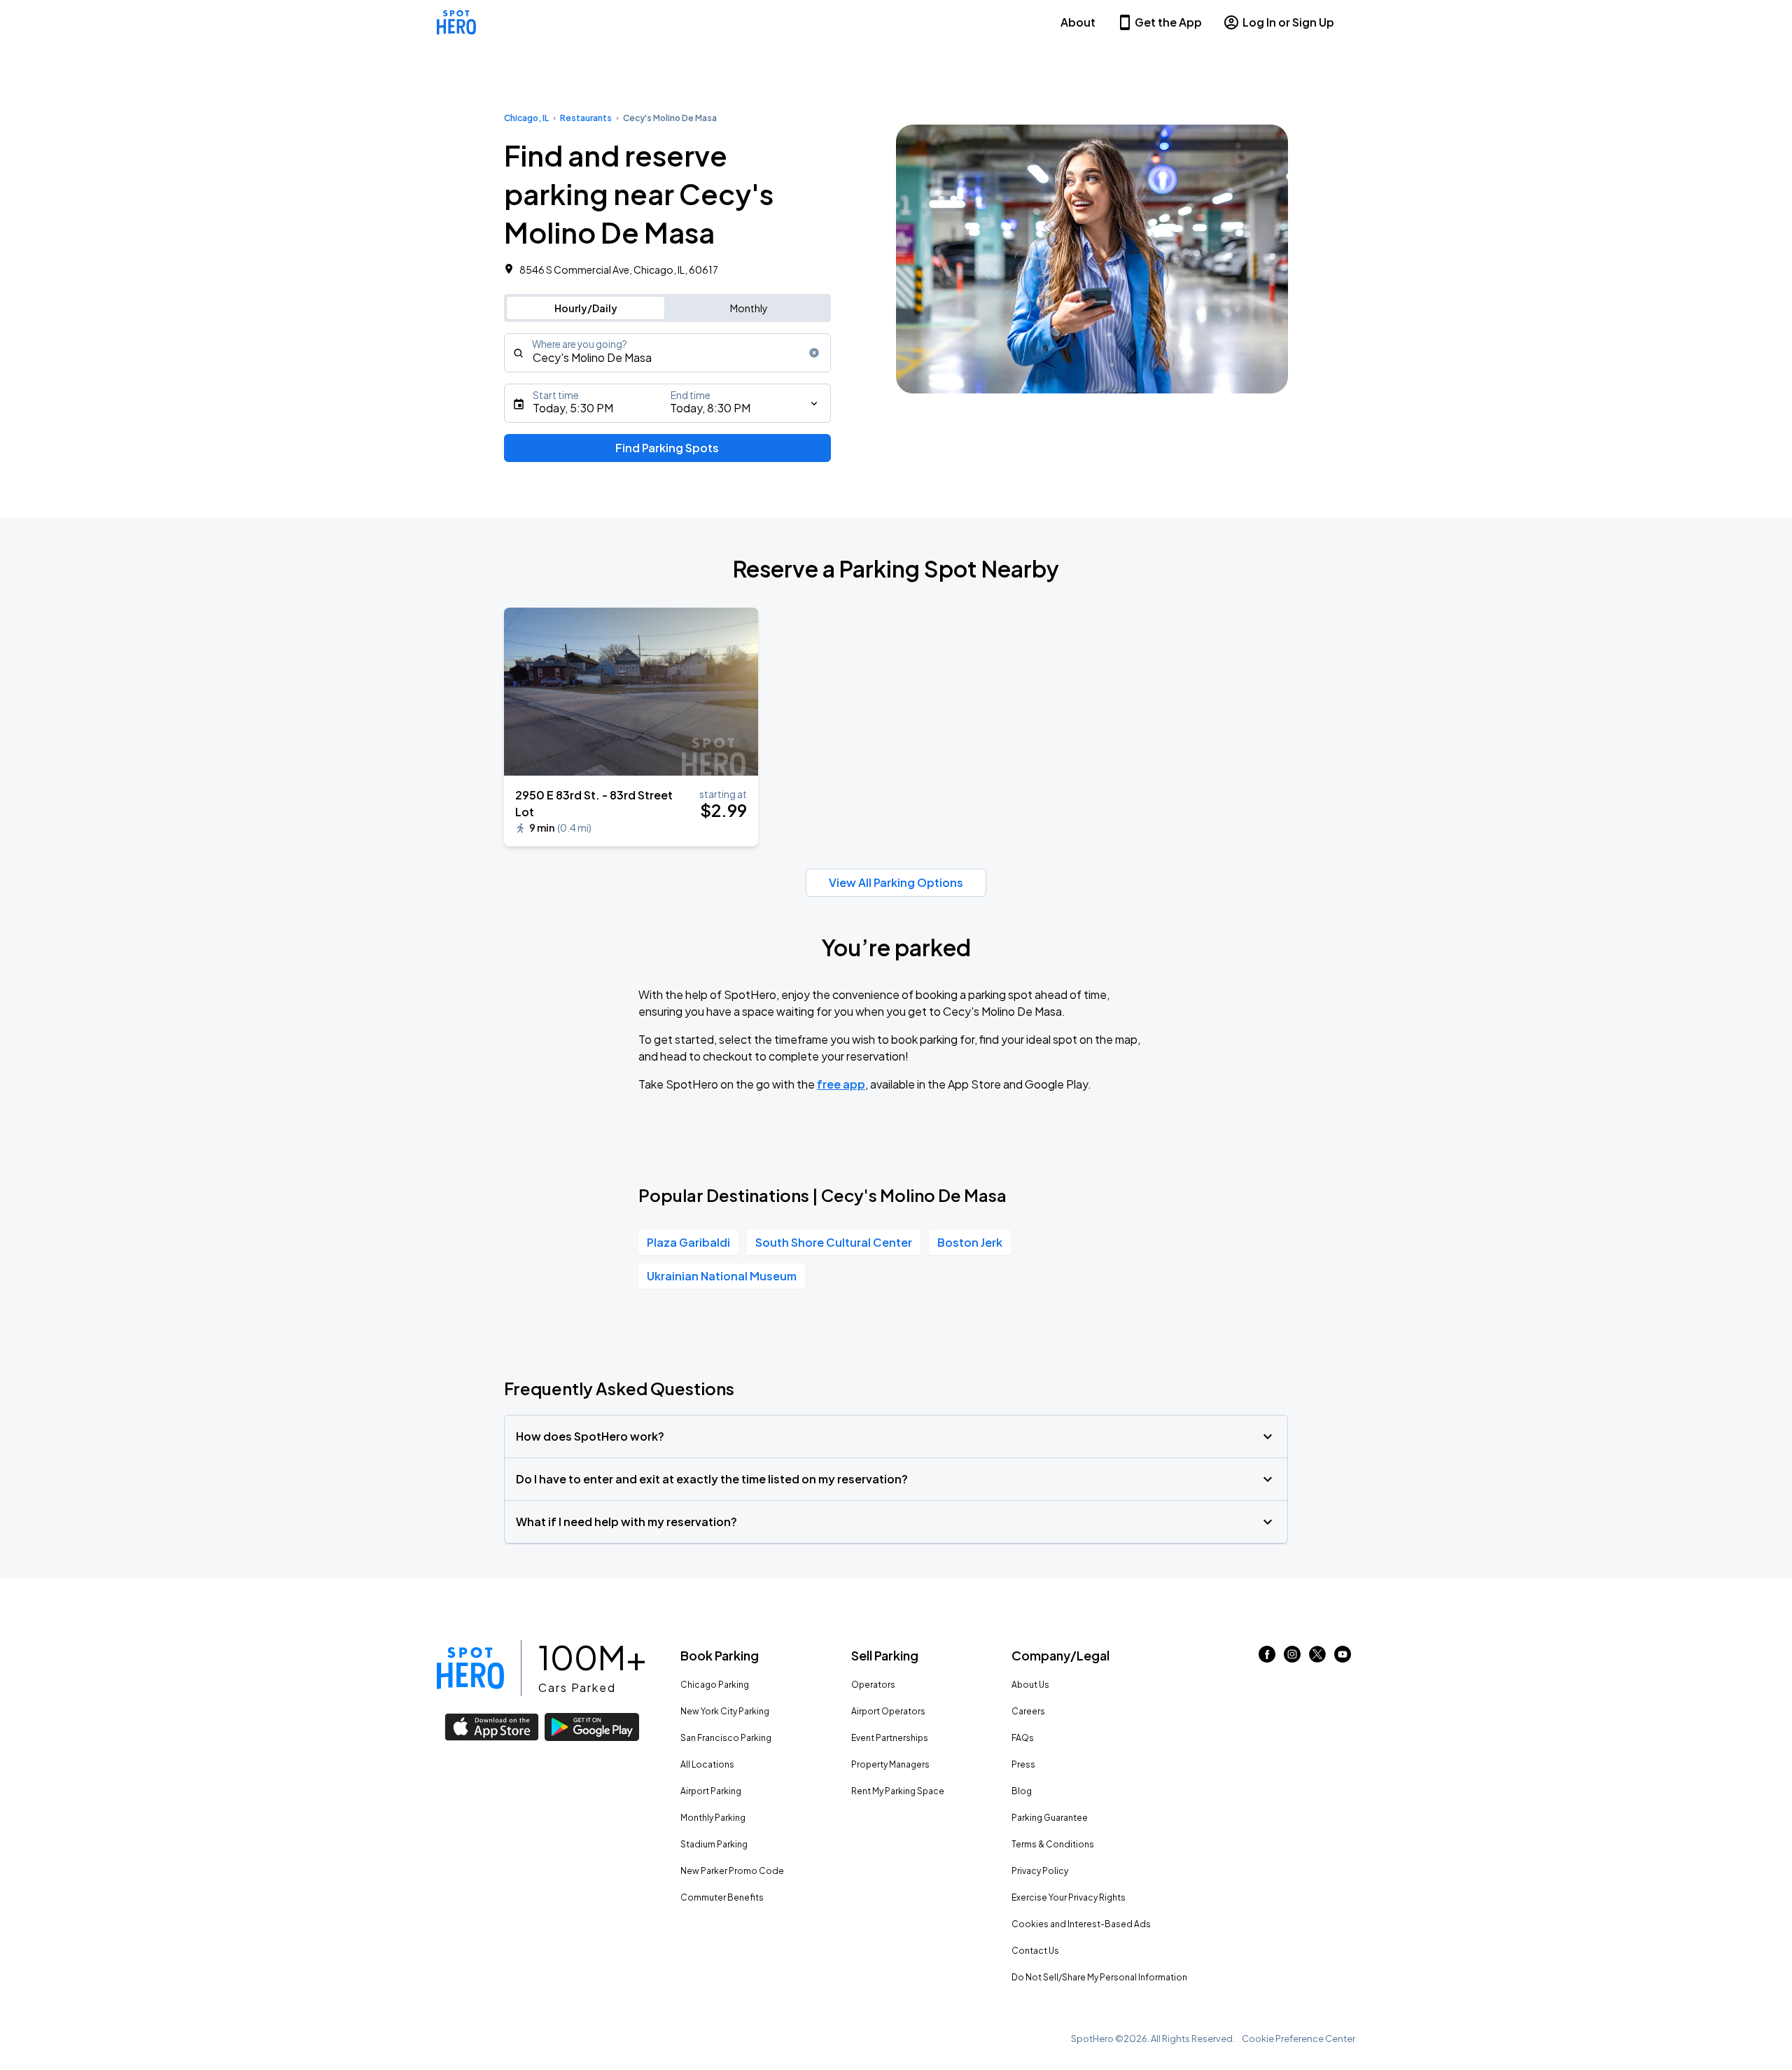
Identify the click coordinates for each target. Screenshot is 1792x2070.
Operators (873, 1685)
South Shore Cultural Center (834, 1242)
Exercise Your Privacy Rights (1069, 1897)
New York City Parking (725, 1711)
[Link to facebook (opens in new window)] (1267, 1658)
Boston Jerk (970, 1242)
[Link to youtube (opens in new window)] (1343, 1658)
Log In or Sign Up (1288, 22)
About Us (1030, 1685)
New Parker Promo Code (732, 1871)
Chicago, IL (526, 118)
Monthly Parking (713, 1818)
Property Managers (890, 1764)
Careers (1028, 1711)
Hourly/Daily (586, 308)
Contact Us (1035, 1951)
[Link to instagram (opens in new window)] (1292, 1658)
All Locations (707, 1764)
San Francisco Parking (726, 1738)
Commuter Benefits (722, 1897)
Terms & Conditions (1053, 1844)
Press (1023, 1764)
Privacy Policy (1040, 1871)
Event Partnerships (890, 1738)
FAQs (1023, 1738)
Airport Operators (888, 1711)
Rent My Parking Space (898, 1791)
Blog (1022, 1791)
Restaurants (586, 118)
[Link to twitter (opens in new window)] (1317, 1658)
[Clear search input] (814, 353)
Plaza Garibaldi (688, 1242)
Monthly (749, 308)
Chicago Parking (715, 1685)
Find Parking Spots (667, 448)
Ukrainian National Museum (722, 1276)
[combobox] (667, 353)
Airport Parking (711, 1791)
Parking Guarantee (1050, 1818)
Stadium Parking (714, 1844)
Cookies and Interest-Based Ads (1081, 1924)
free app (841, 1084)
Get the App (1168, 22)
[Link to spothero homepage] (470, 1668)
